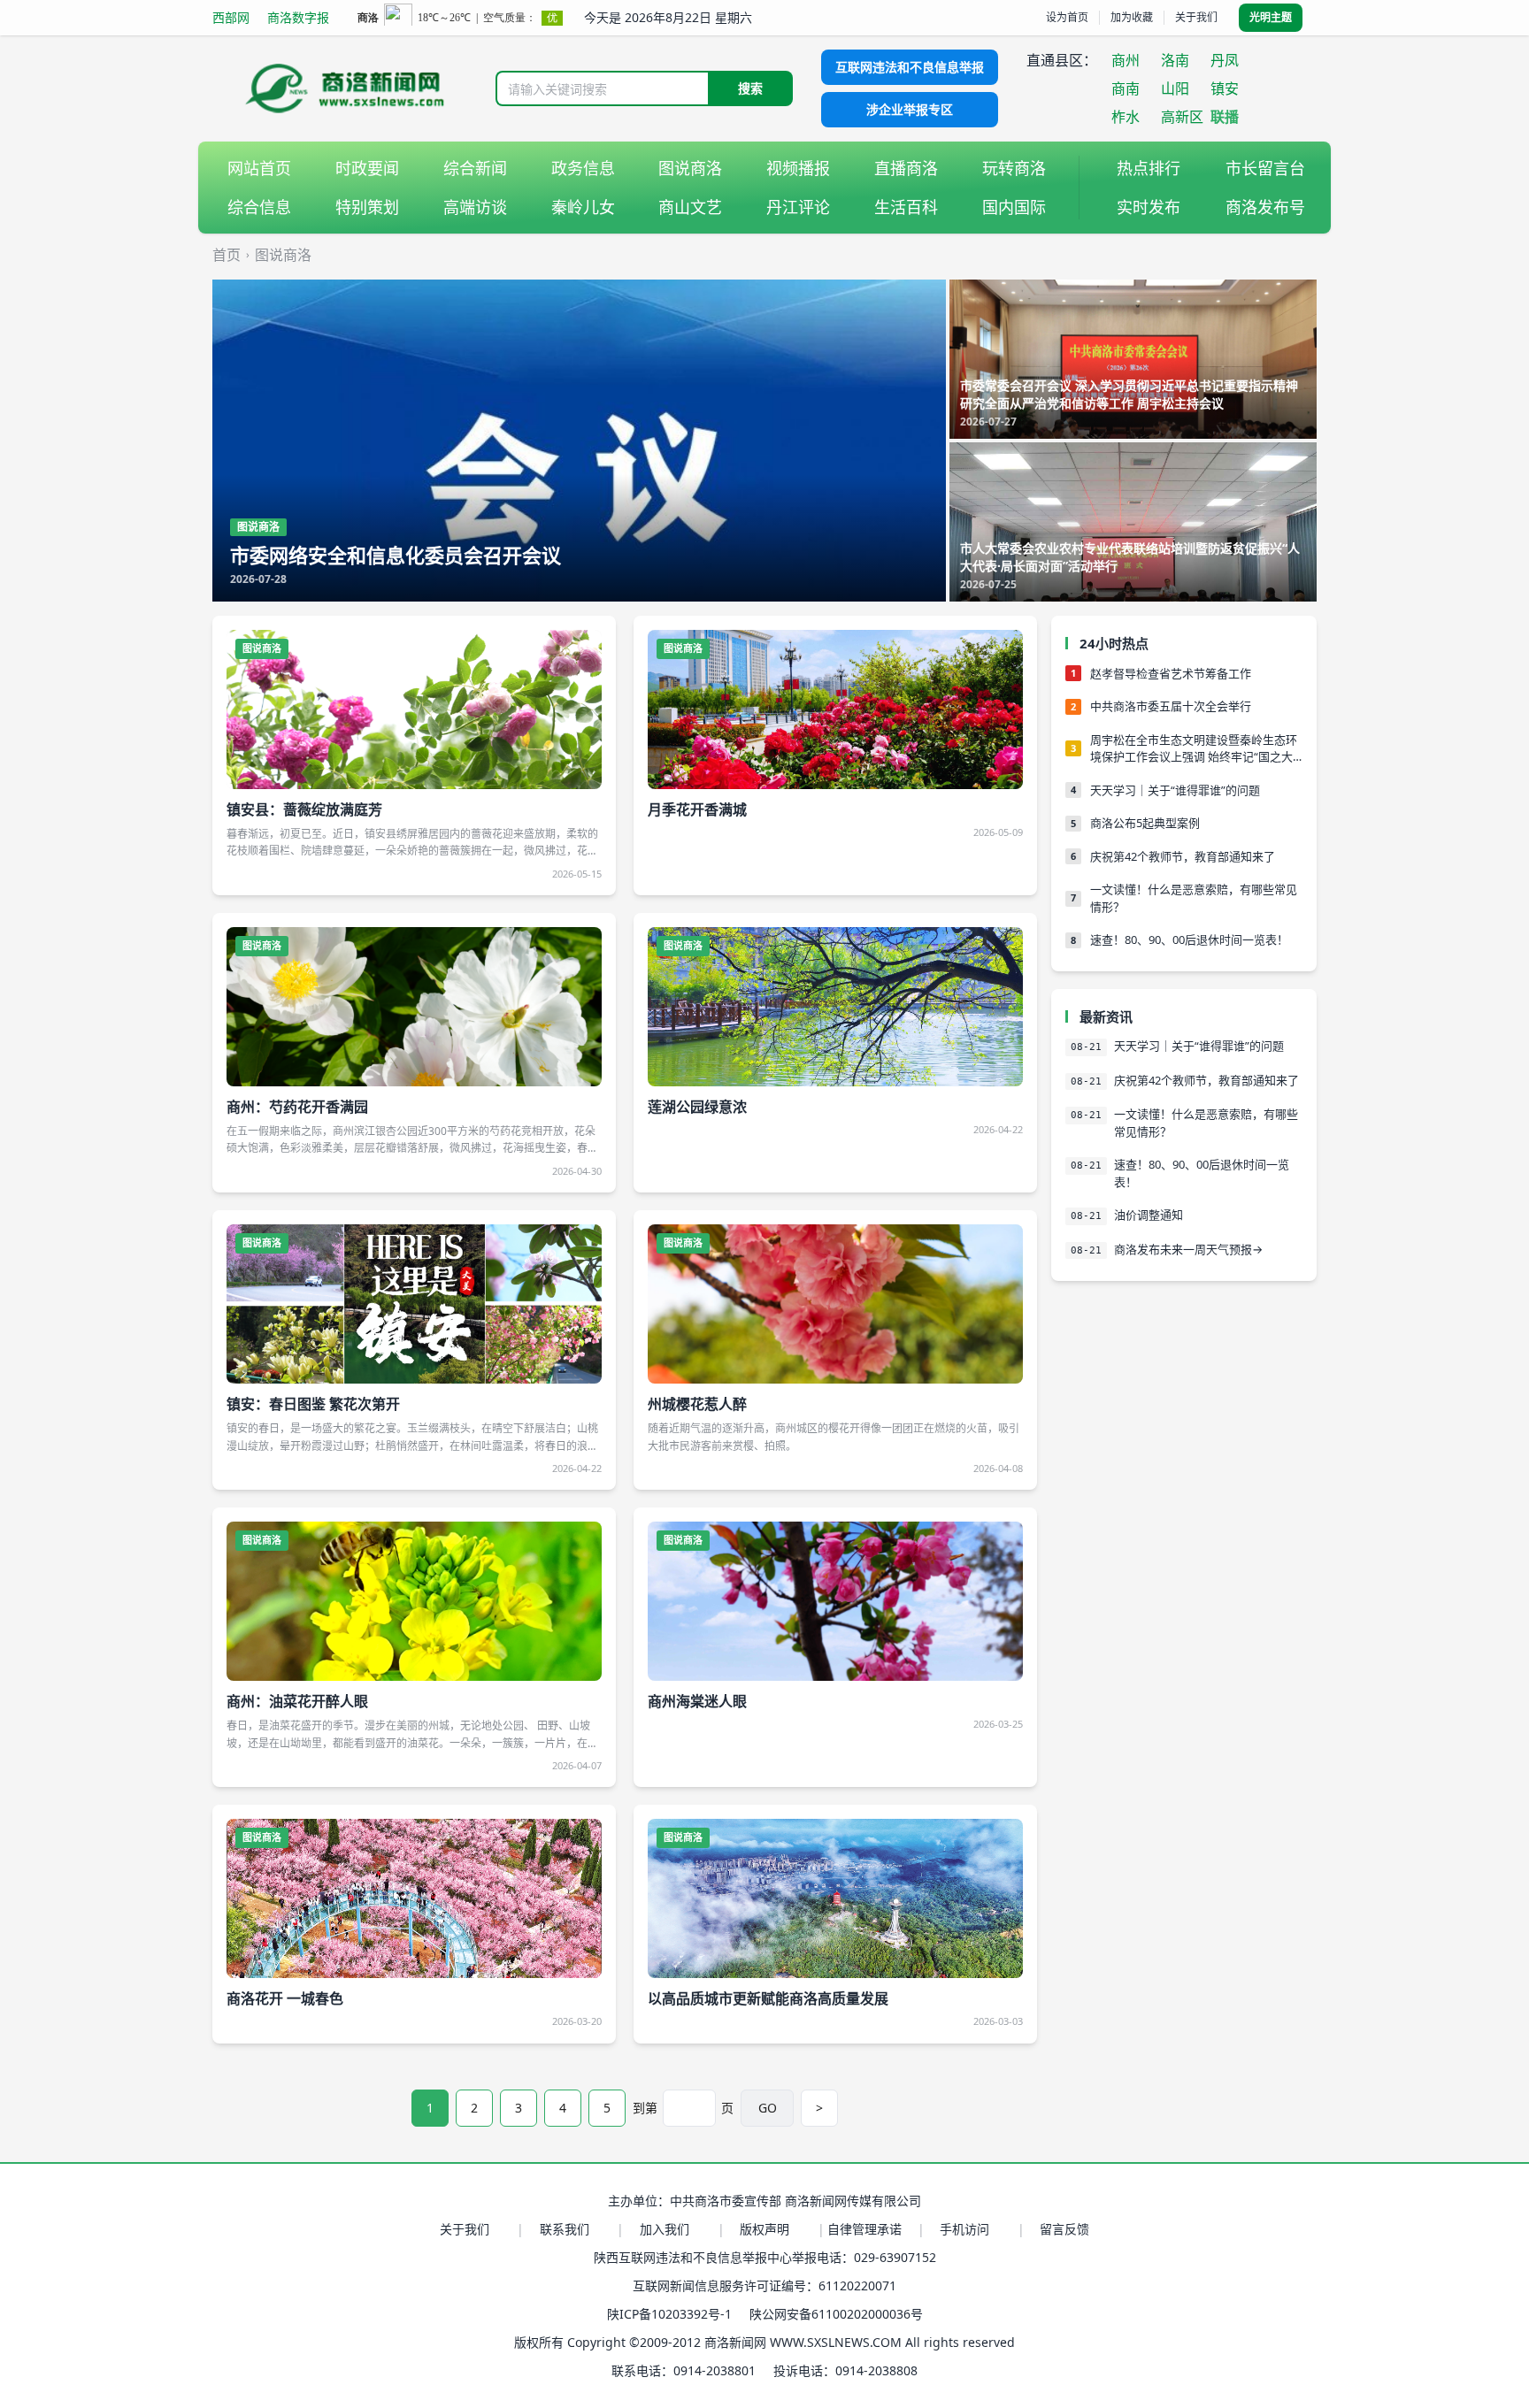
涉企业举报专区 (910, 109)
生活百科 (906, 207)
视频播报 (798, 168)
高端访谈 (475, 207)
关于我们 (1196, 17)
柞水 (1126, 117)
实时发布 (1149, 207)
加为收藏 (1132, 17)
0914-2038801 (715, 2370)
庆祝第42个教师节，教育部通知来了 (1183, 856)
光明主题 (1271, 17)
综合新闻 (475, 168)
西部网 (231, 17)
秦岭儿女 (583, 207)
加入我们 (665, 2229)
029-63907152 (895, 2257)
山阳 (1175, 88)
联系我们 (565, 2229)
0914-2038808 (876, 2370)
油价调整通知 (1149, 1215)
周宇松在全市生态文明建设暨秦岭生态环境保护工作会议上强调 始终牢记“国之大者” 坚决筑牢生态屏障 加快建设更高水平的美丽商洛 (1194, 749)
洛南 (1175, 60)
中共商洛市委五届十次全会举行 (1171, 706)
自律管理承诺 (864, 2229)
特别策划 (367, 207)
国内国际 (1014, 207)
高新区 (1182, 117)
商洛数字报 (298, 17)
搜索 (750, 88)
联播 (1225, 117)
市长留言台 (1265, 168)
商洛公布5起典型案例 (1145, 823)
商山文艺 (690, 207)
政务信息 (583, 168)
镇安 (1225, 88)
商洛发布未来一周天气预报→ (1188, 1249)
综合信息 (259, 207)
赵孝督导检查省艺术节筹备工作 (1171, 673)
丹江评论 (798, 207)
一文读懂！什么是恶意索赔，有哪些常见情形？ (1194, 898)
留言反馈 (1064, 2229)
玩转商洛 (1014, 168)
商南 (1126, 88)
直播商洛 (906, 168)
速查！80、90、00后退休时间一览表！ (1189, 939)
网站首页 (259, 168)
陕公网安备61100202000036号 (836, 2314)
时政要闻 (367, 168)
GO (768, 2108)
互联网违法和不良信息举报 (910, 67)
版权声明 (764, 2229)
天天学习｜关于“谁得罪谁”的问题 (1175, 790)
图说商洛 (690, 168)
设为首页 (1067, 17)
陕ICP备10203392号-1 (669, 2314)
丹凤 (1225, 60)
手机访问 (964, 2229)
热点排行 (1149, 168)
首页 (227, 255)
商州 (1126, 60)
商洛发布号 (1265, 207)
